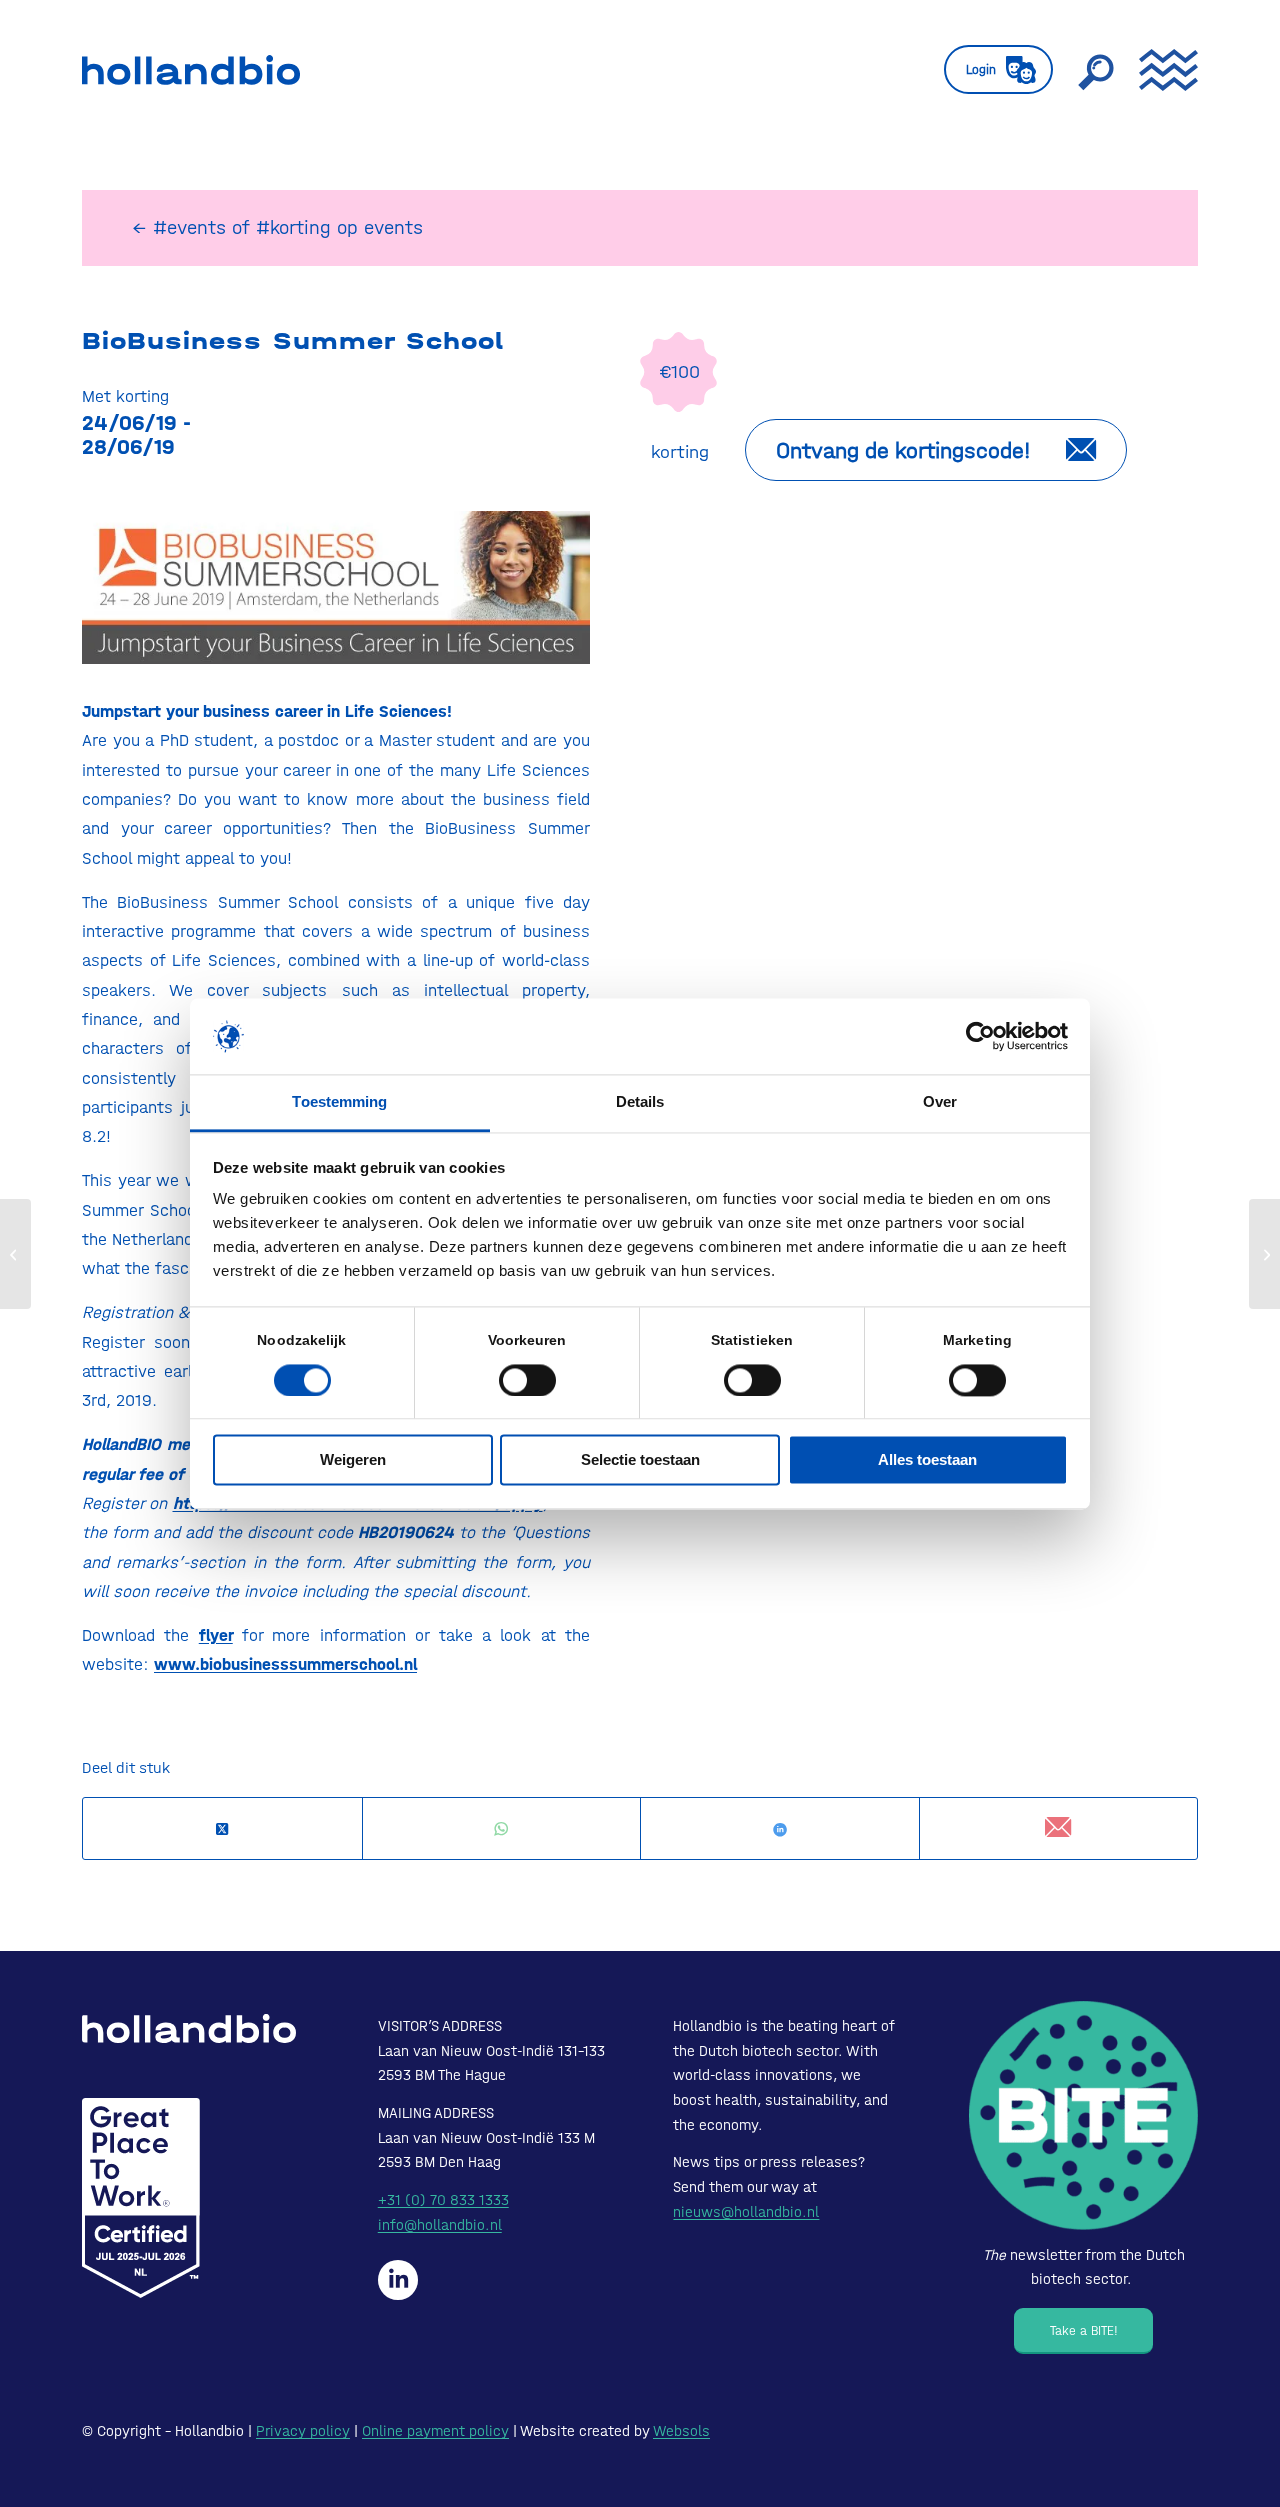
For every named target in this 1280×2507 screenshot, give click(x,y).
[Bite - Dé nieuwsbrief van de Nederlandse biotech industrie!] (1083, 2115)
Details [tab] (640, 1102)
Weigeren (353, 1460)
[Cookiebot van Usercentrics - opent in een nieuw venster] (980, 1036)
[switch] (527, 1380)
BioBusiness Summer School (293, 341)
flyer (216, 1635)
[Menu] (1162, 70)
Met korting (125, 396)
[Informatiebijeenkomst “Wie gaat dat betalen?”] (15, 1254)
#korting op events (339, 227)
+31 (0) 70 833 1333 (443, 2200)
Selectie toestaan (640, 1460)
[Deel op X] (222, 1829)
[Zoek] (1096, 70)
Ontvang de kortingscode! (903, 450)
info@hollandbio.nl (440, 2225)
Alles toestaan (927, 1460)
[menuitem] (998, 70)
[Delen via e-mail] (1059, 1828)
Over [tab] (940, 1102)
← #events (179, 227)
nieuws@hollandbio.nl (746, 2212)
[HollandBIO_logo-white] (189, 2028)
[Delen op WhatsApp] (502, 1829)
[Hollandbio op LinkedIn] (398, 2280)
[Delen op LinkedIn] (780, 1829)
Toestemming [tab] (339, 1102)
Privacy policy (303, 2431)
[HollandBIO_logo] (191, 70)
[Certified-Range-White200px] (141, 2198)
